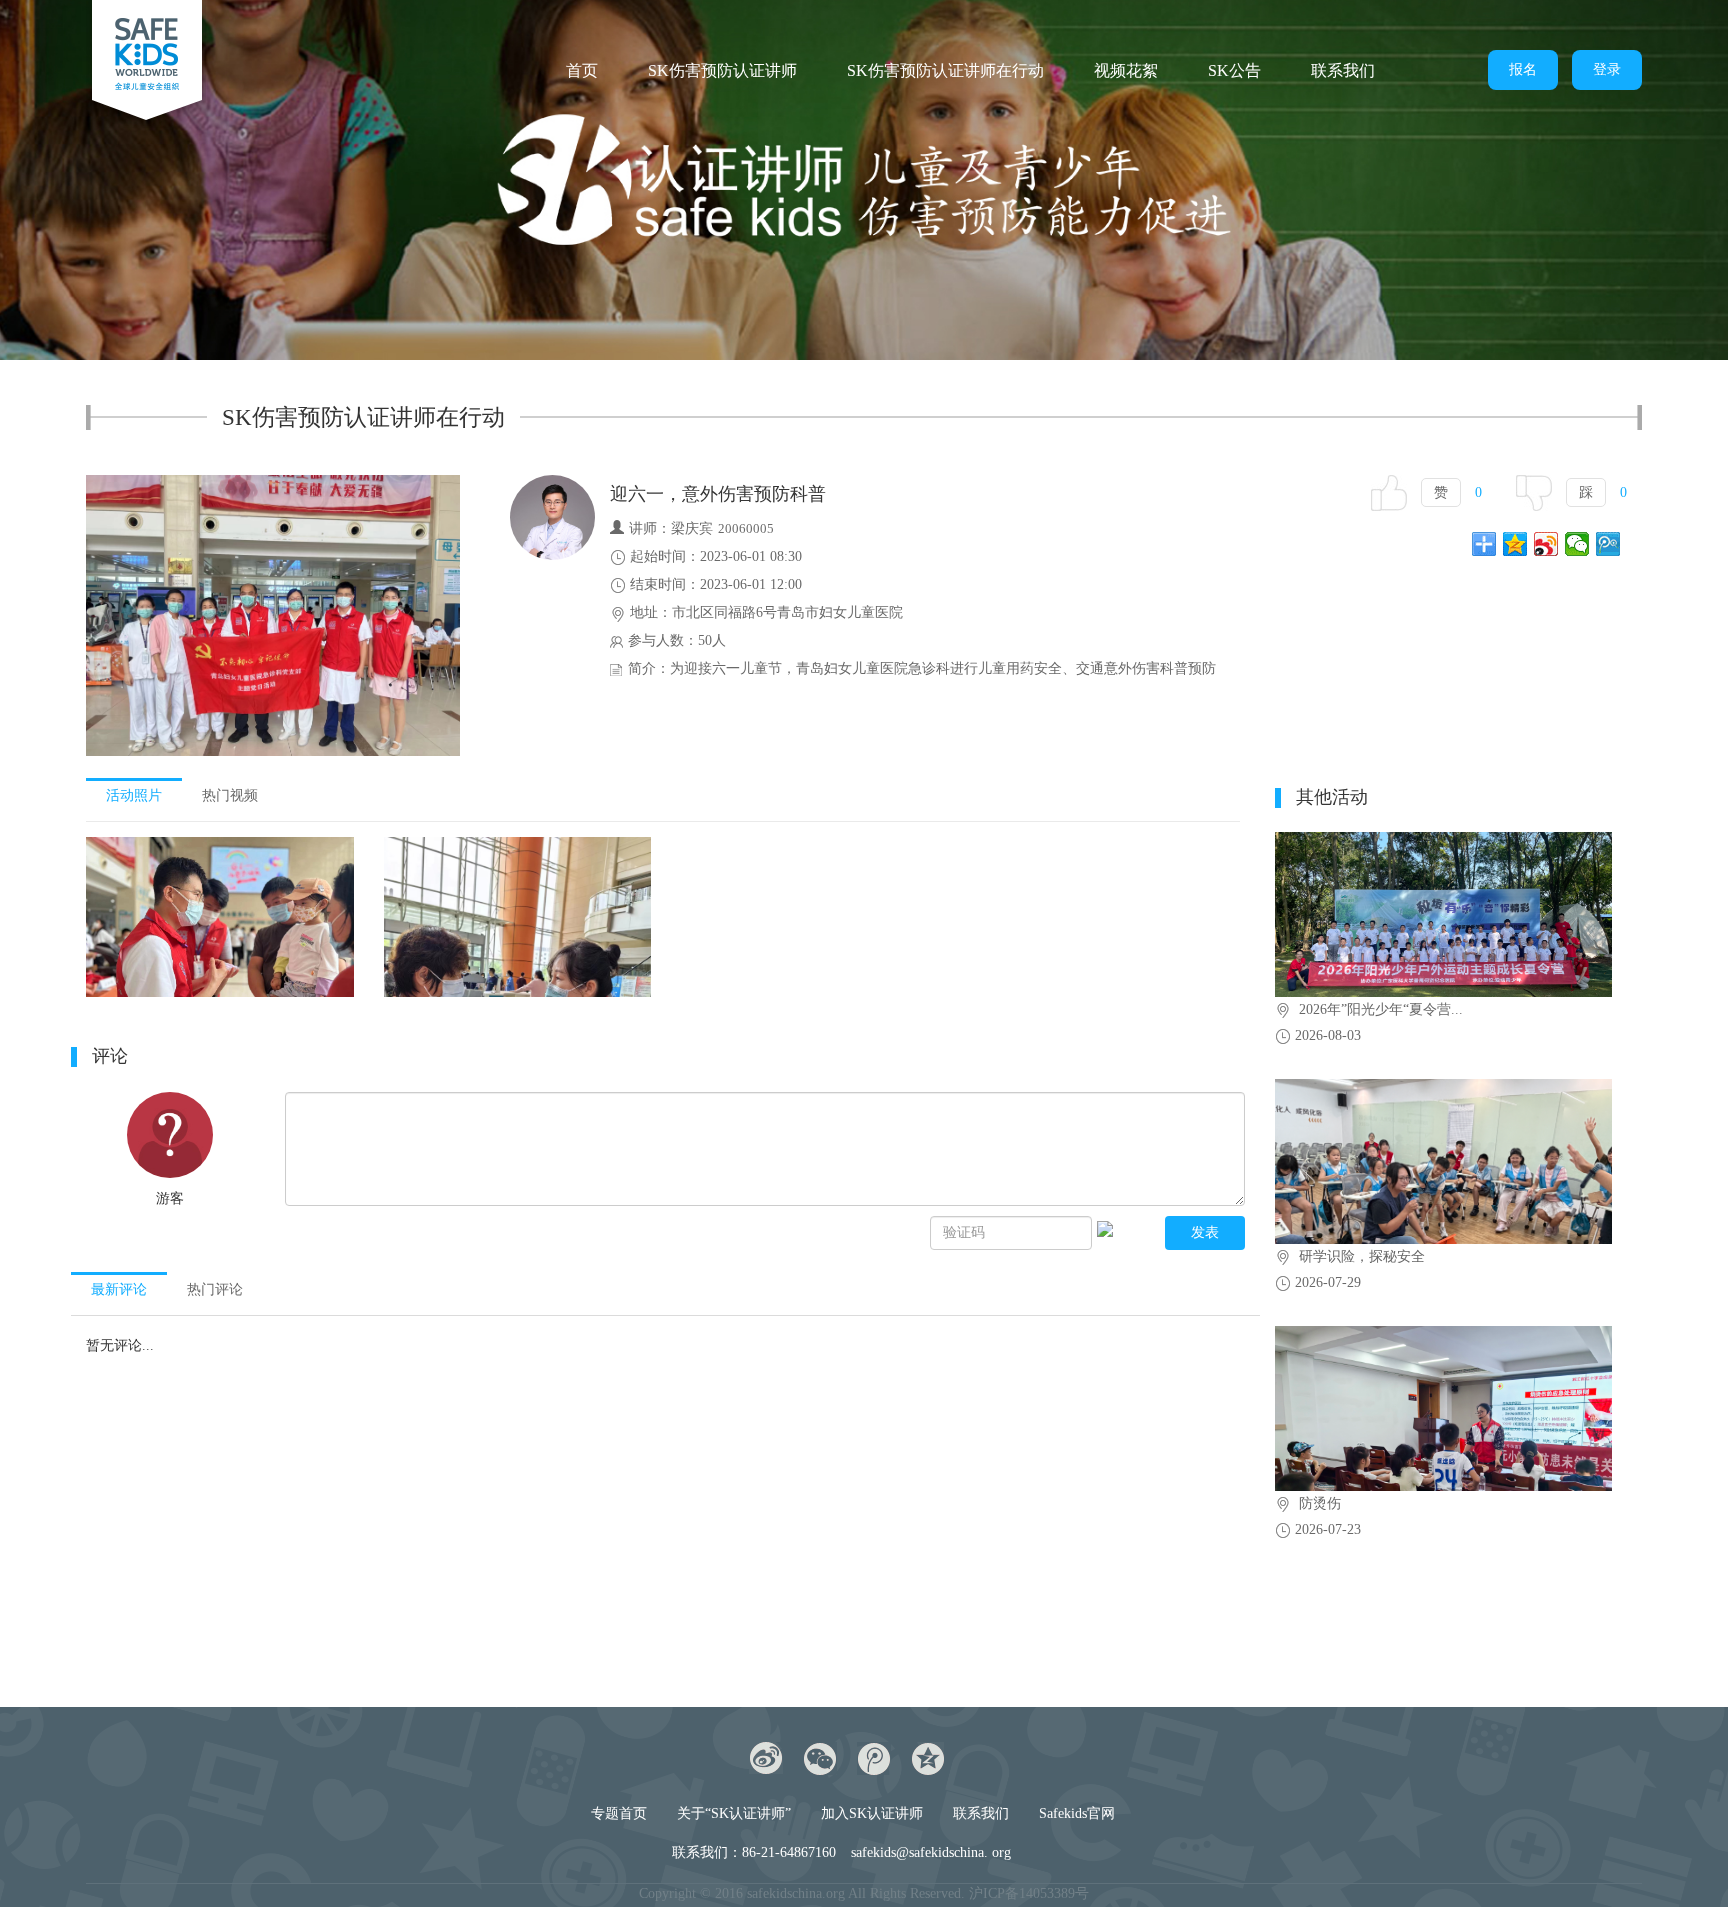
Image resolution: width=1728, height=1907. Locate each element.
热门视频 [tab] (230, 795)
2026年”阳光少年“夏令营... (1381, 1009)
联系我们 (1343, 70)
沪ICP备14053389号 (1029, 1893)
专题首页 (619, 1813)
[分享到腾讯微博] (1608, 544)
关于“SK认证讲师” (734, 1813)
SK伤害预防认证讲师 (722, 70)
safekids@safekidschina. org (931, 1852)
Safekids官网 (1077, 1813)
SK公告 (1234, 70)
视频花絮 (1126, 70)
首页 (582, 70)
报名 (1523, 69)
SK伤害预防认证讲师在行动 (945, 70)
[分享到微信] (1577, 544)
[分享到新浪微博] (1546, 544)
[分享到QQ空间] (1515, 544)
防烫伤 (1320, 1503)
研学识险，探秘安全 (1362, 1256)
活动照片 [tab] (134, 795)
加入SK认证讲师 (872, 1813)
